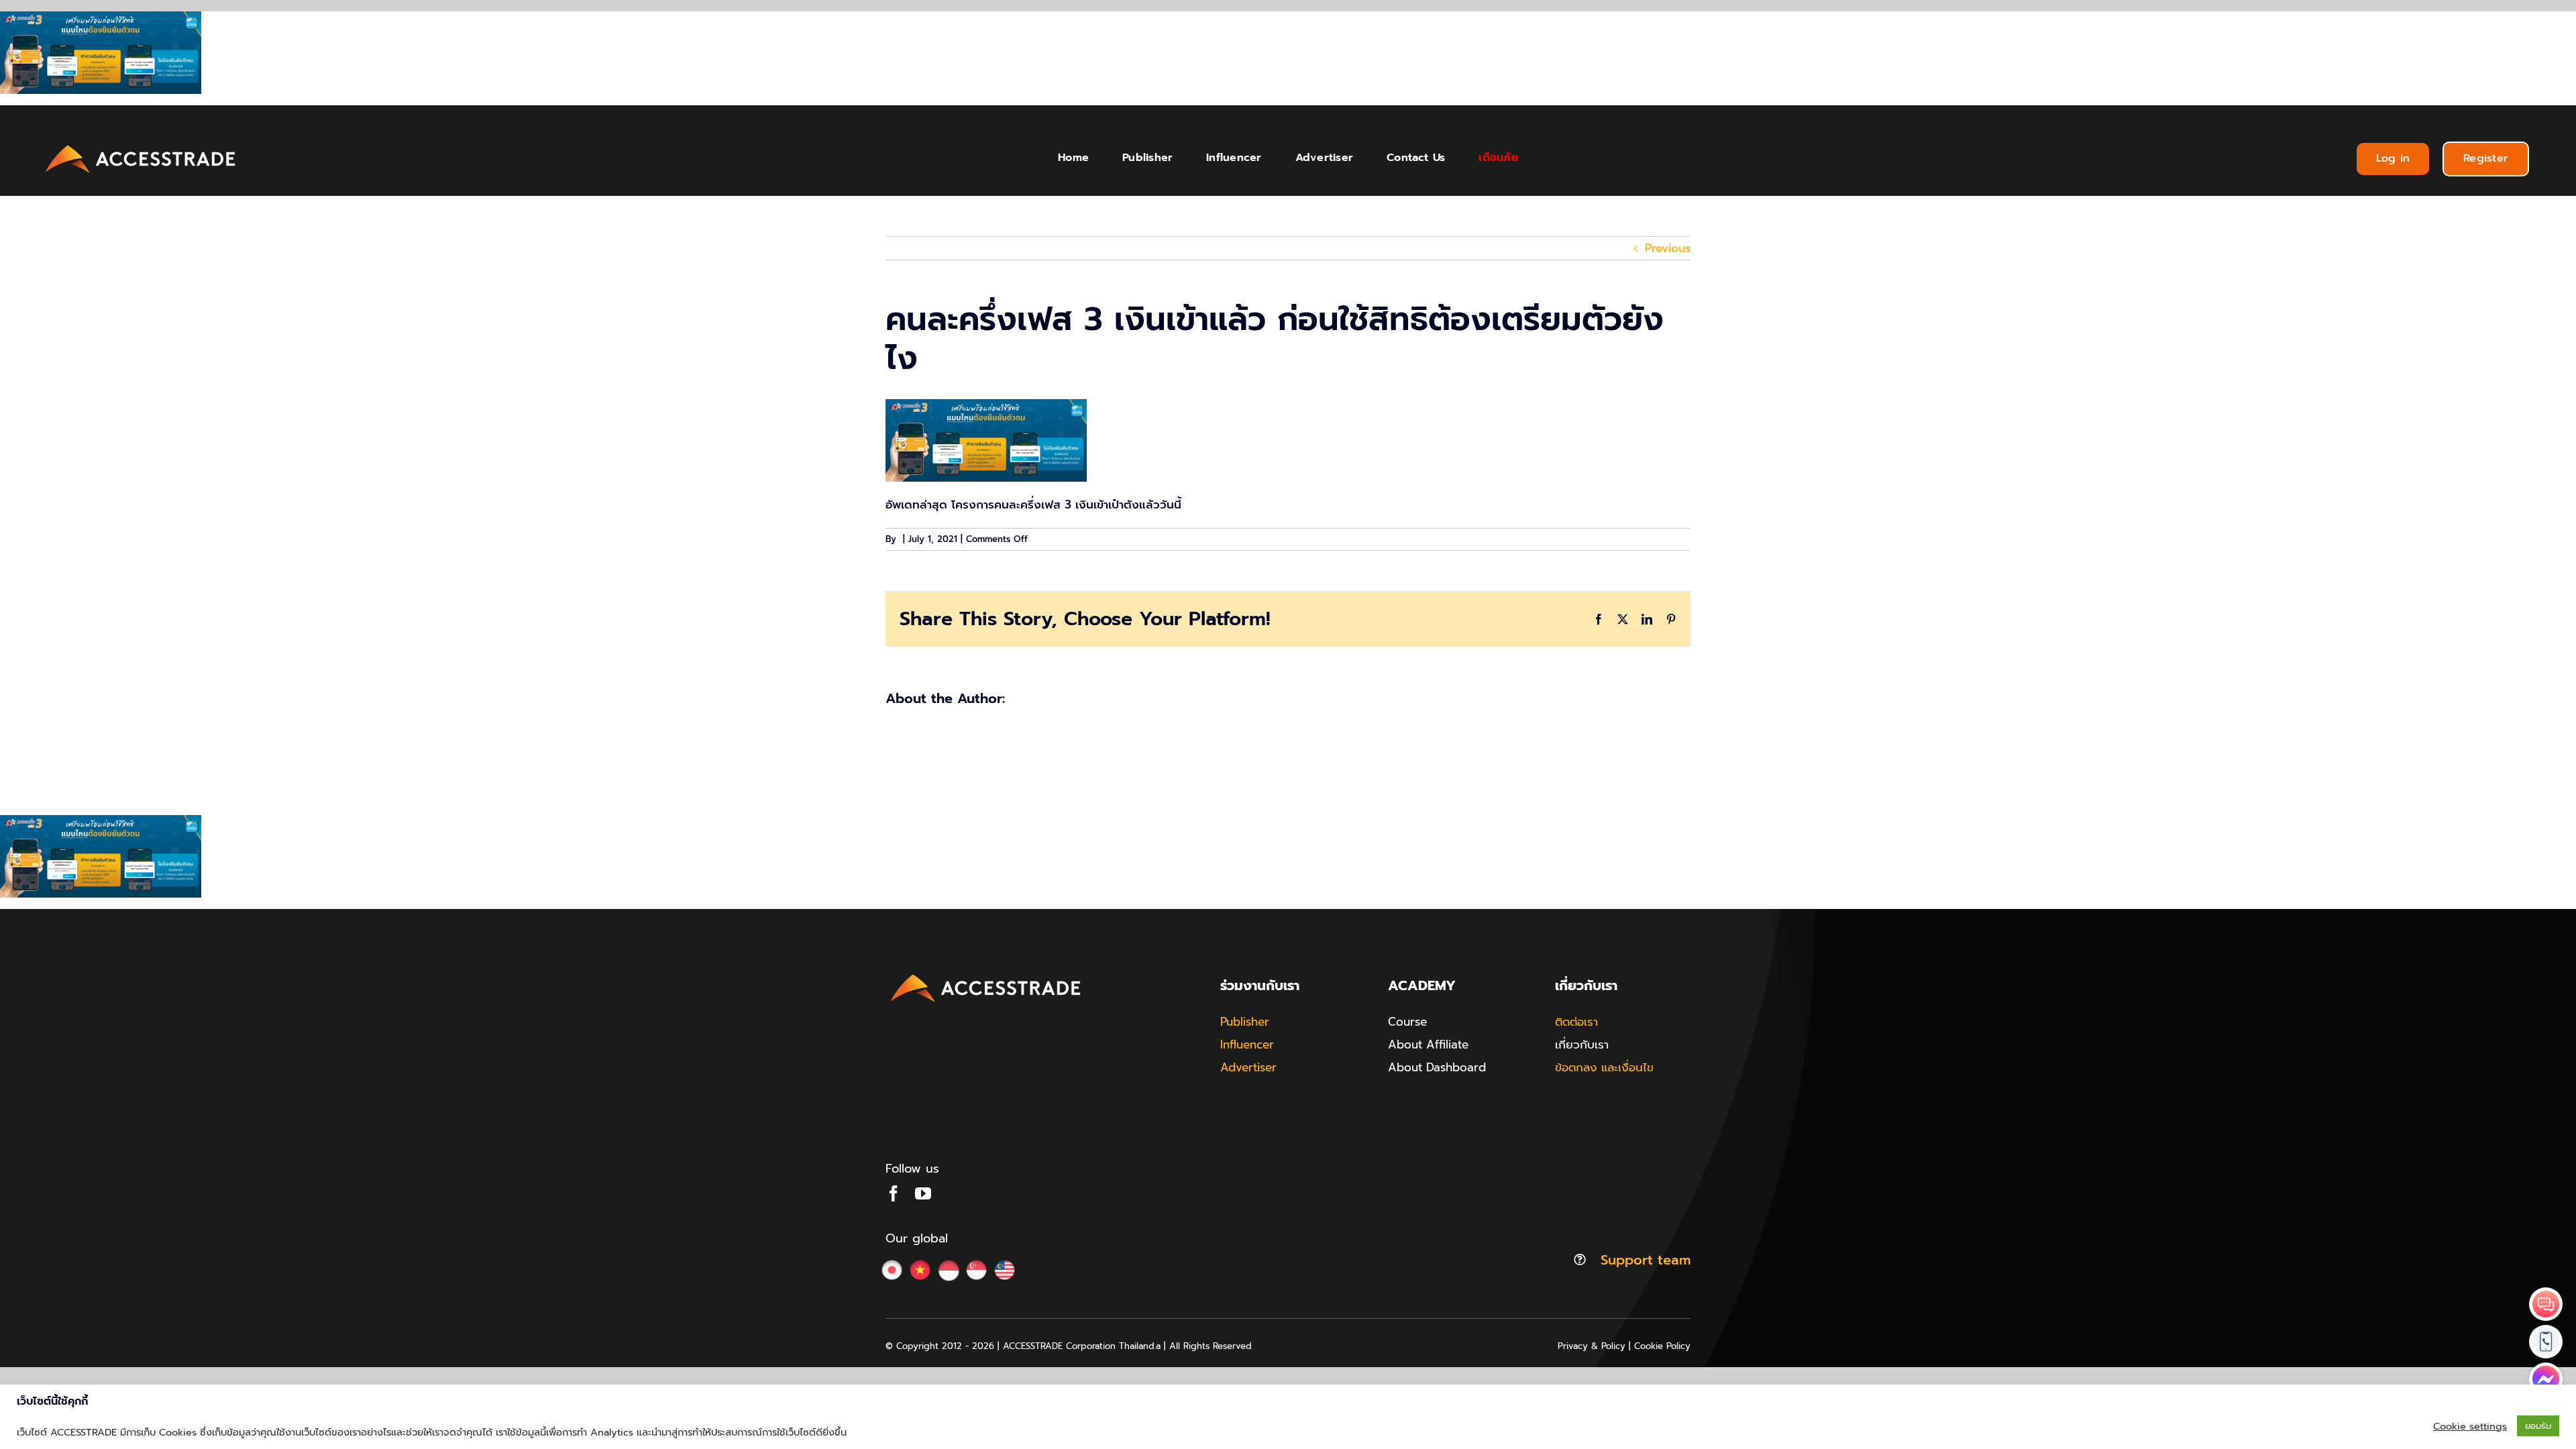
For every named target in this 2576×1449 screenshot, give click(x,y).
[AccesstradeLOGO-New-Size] (141, 146)
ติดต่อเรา (1576, 1022)
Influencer (1247, 1044)
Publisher (1245, 1022)
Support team (1646, 1260)
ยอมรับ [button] (2538, 1426)
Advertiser (1248, 1067)
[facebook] (894, 1193)
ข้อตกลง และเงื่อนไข (1604, 1067)
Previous (1668, 248)
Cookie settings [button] (2470, 1426)
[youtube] (923, 1193)
